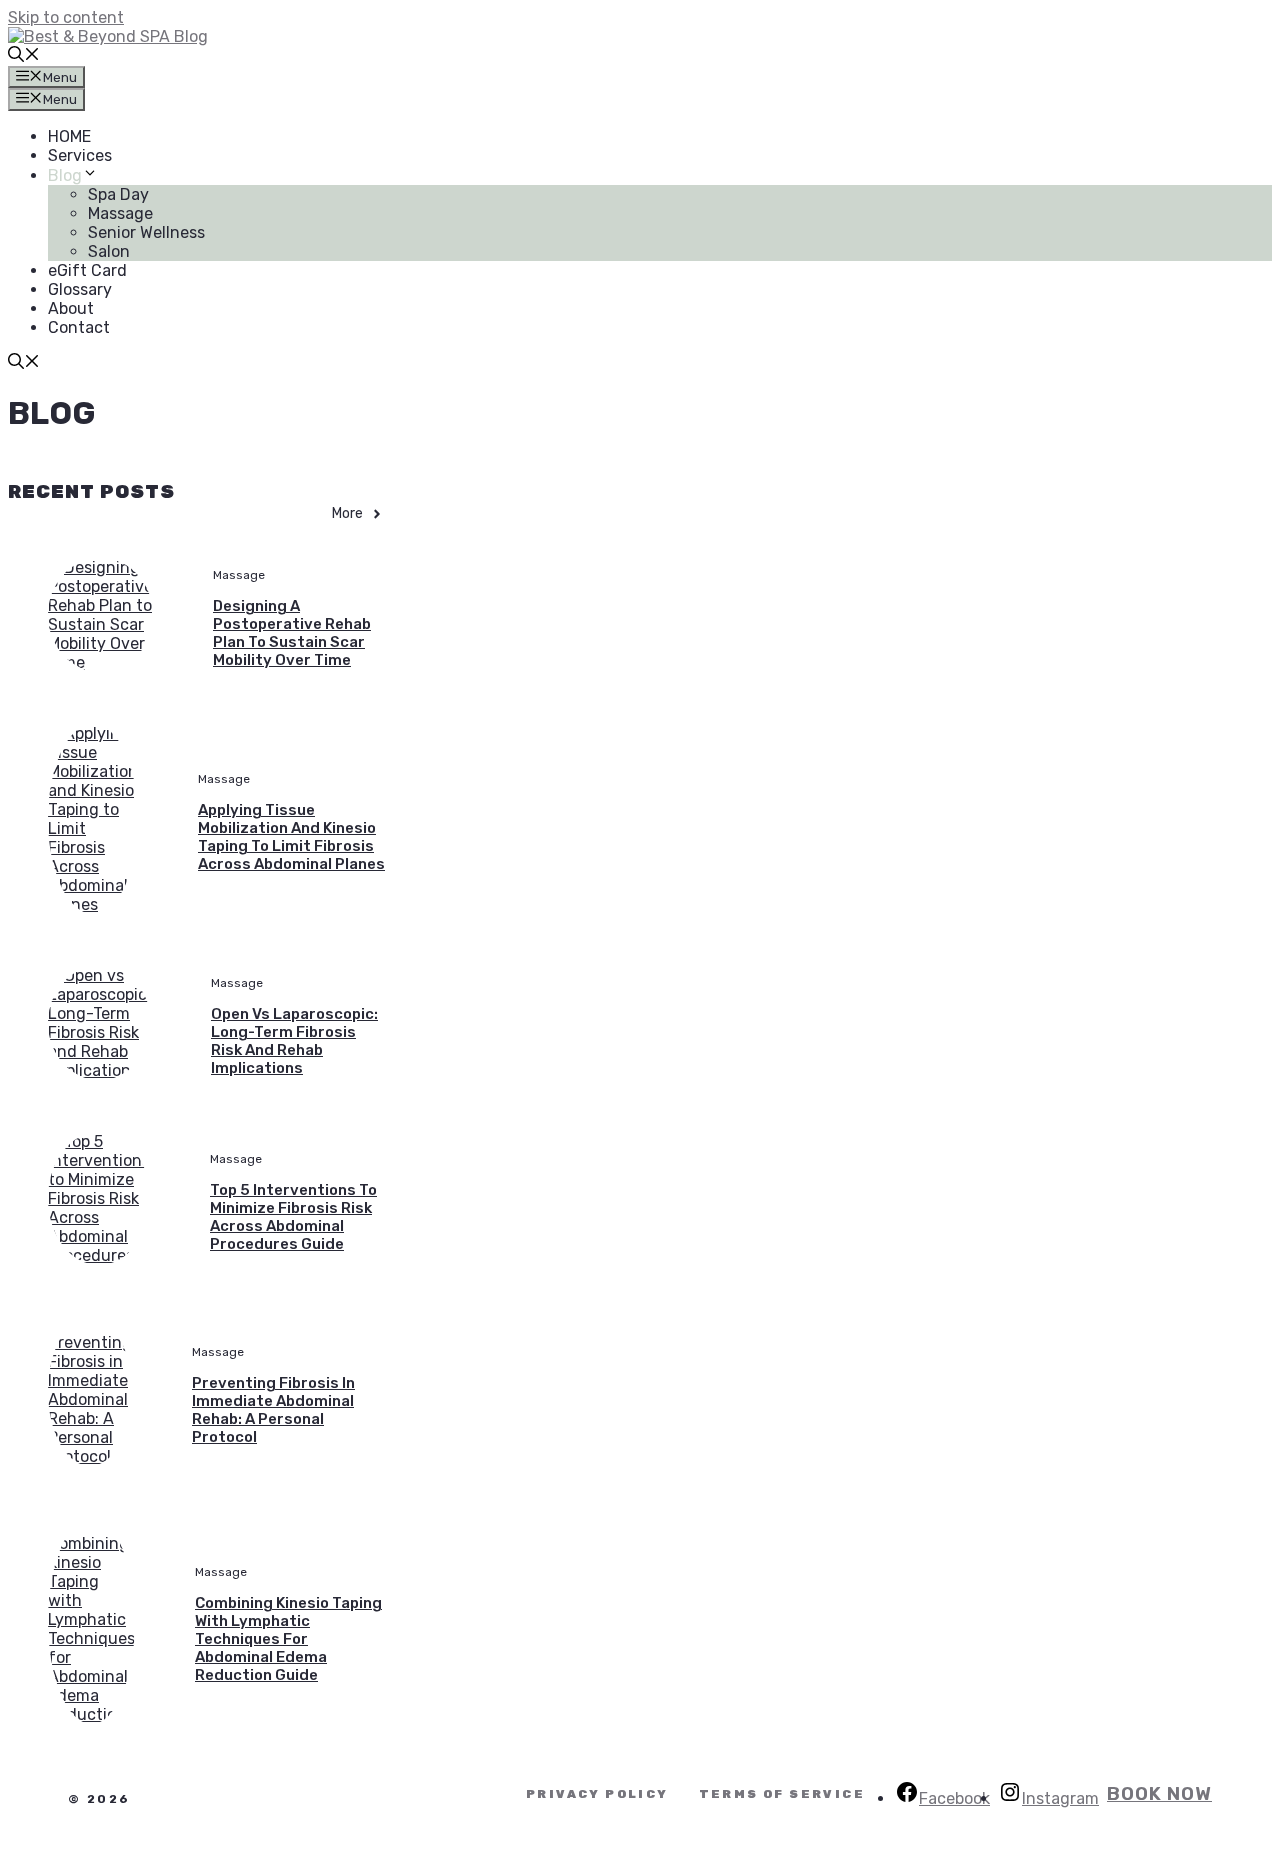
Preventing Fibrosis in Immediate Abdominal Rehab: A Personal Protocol (273, 1410)
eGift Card (87, 270)
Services (80, 155)
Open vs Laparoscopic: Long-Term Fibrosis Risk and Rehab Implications (294, 1041)
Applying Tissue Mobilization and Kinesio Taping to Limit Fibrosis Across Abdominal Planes (291, 837)
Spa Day (118, 194)
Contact (79, 327)
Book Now (1159, 1793)
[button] (24, 56)
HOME (69, 136)
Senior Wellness (146, 232)
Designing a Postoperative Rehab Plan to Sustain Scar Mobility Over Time (292, 633)
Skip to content (66, 17)
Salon (109, 251)
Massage (120, 213)
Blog (65, 175)
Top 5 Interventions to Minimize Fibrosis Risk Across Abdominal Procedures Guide (293, 1217)
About (71, 308)
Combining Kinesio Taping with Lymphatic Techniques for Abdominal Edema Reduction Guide (288, 1639)
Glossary (80, 289)
